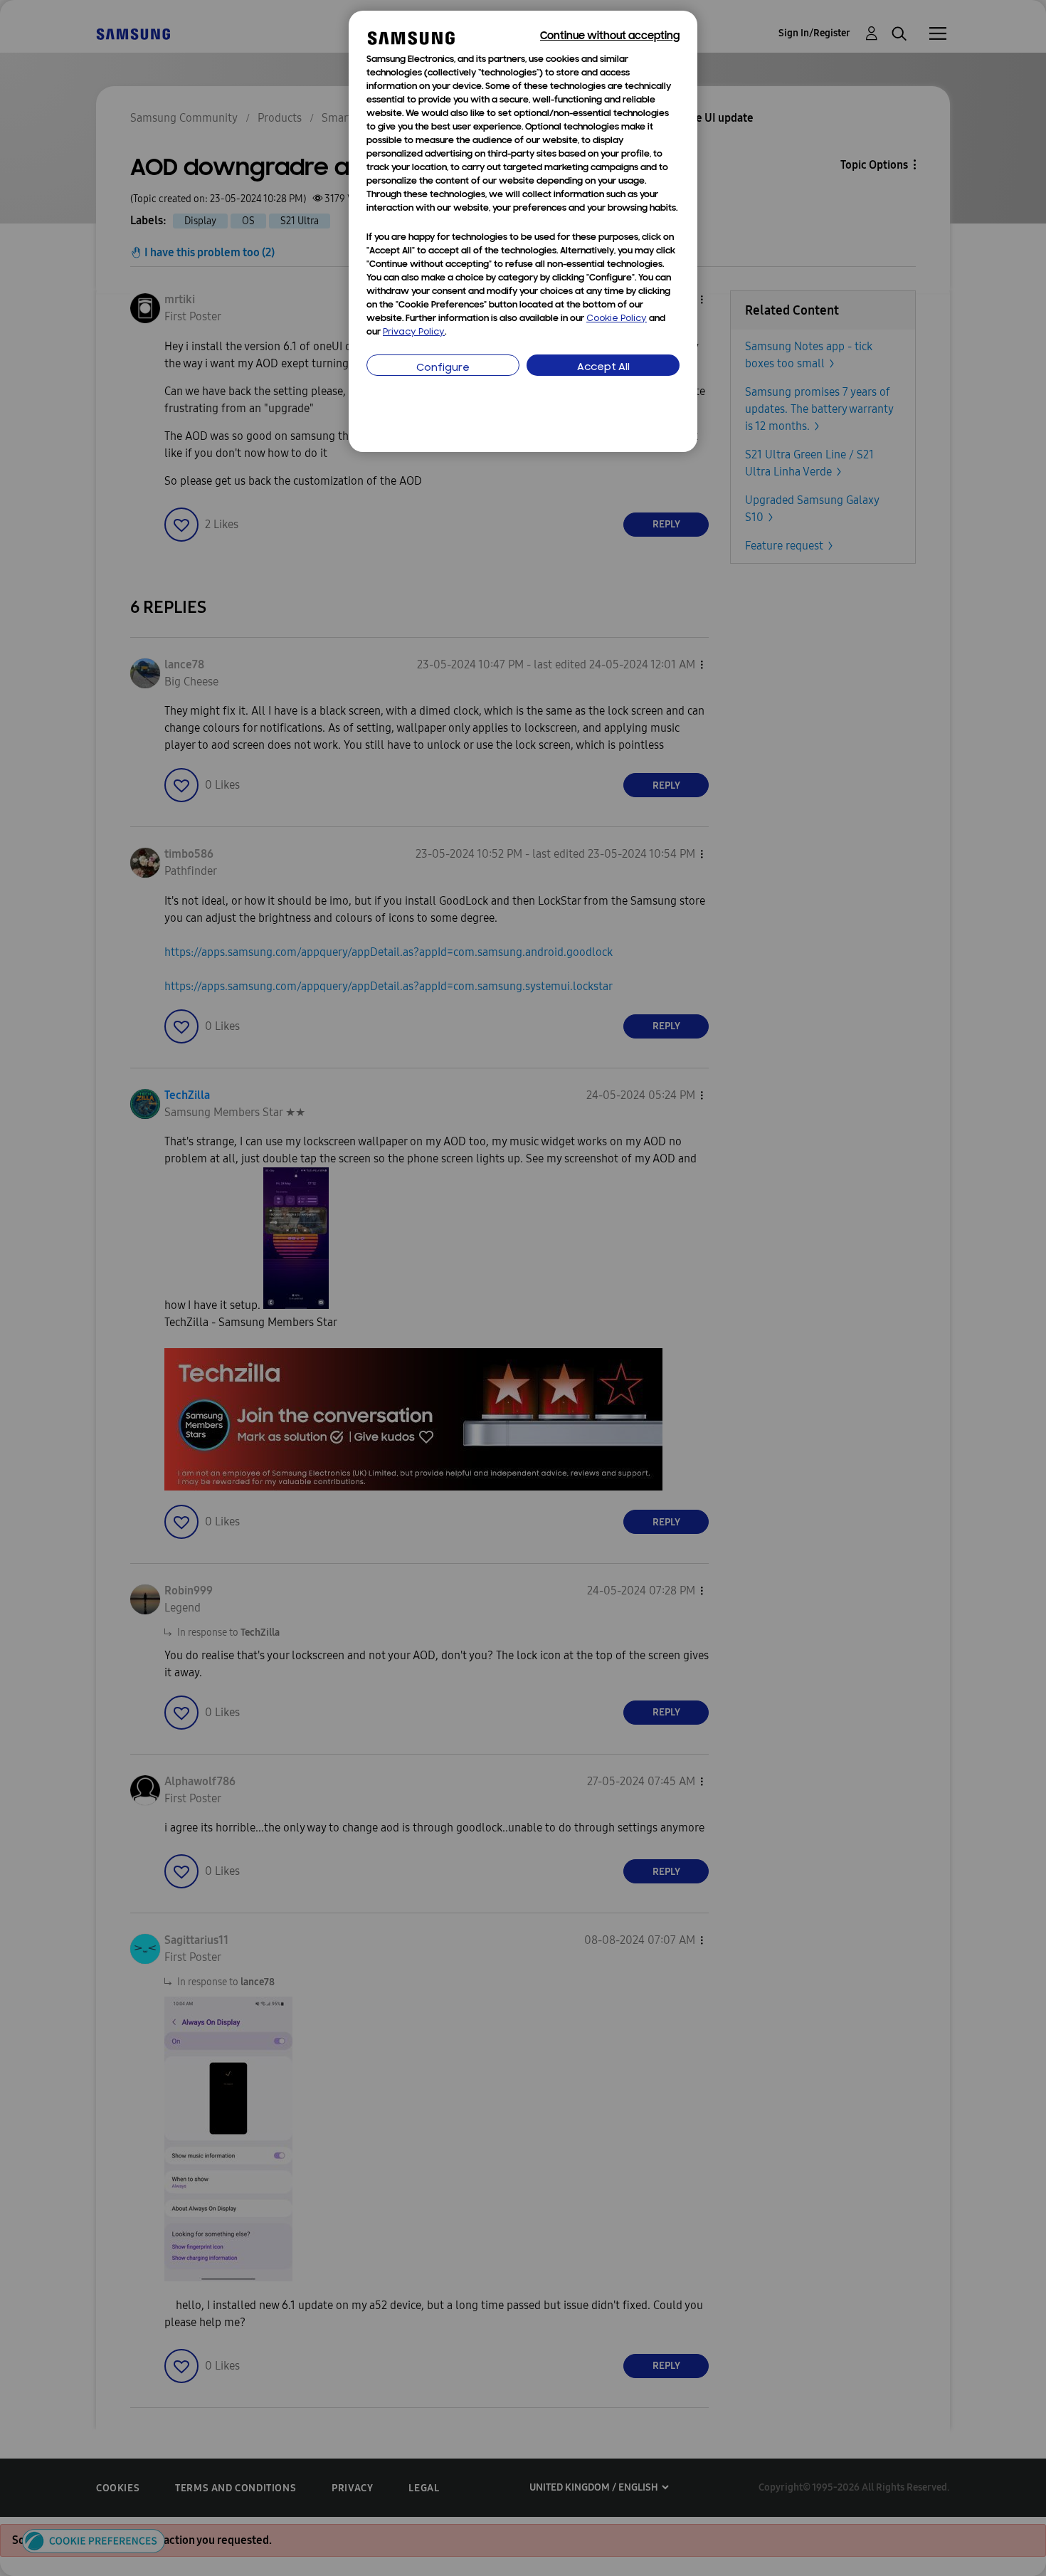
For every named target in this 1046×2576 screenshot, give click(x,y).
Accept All (603, 368)
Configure (443, 368)
